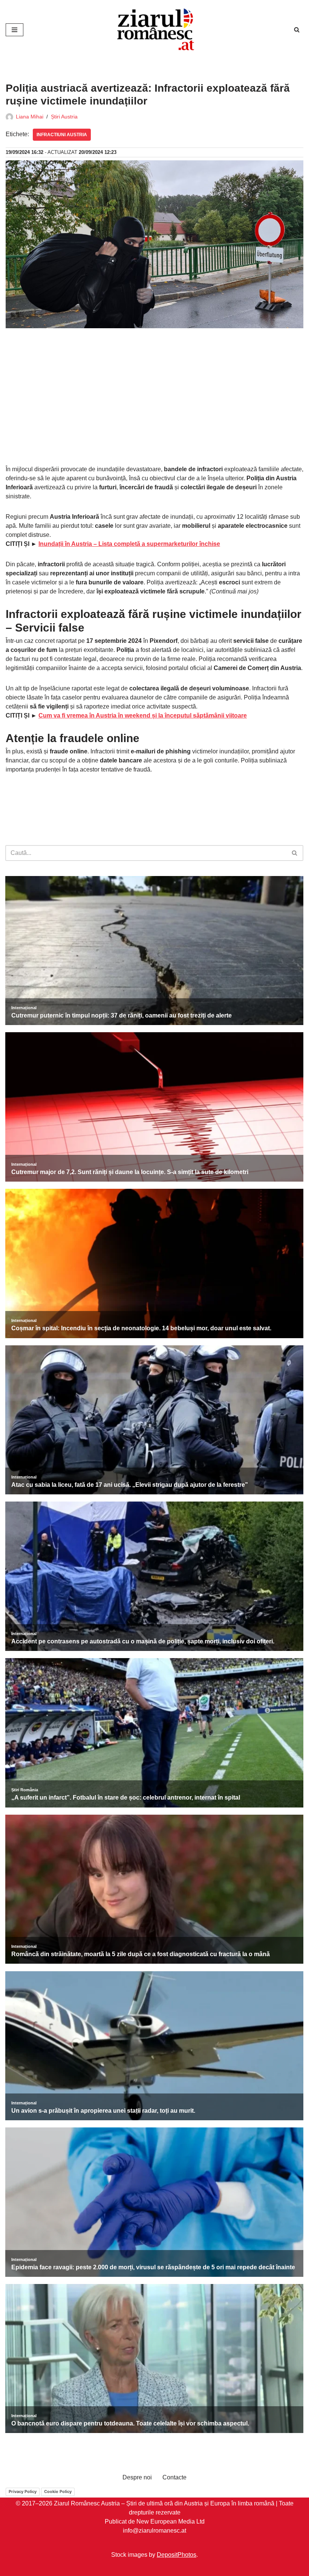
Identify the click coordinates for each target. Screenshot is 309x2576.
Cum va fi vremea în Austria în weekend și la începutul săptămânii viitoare (143, 715)
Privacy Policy (23, 2491)
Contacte (174, 2477)
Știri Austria (64, 117)
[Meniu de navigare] (15, 30)
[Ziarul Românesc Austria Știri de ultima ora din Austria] (154, 30)
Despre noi (137, 2477)
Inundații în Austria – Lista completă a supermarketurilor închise (129, 544)
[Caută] (297, 30)
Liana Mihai (30, 117)
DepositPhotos (177, 2555)
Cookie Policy (58, 2491)
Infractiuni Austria (62, 135)
